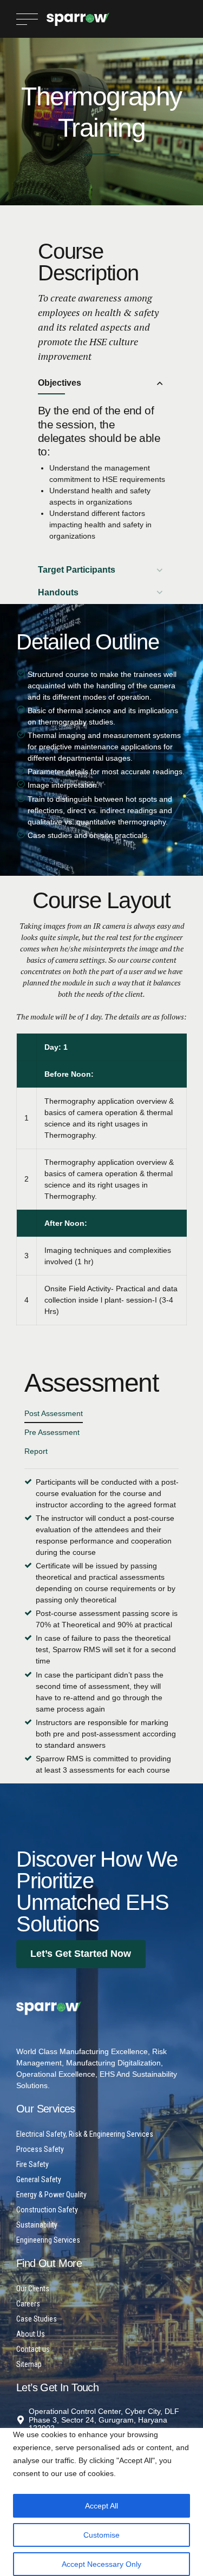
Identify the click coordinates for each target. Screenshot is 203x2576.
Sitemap (29, 2364)
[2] (49, 2008)
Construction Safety (47, 2210)
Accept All (101, 2506)
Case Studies (37, 2319)
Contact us (33, 2349)
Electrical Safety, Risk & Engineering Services (85, 2134)
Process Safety (40, 2149)
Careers (28, 2304)
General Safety (39, 2179)
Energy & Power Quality (51, 2195)
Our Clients (33, 2289)
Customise (101, 2535)
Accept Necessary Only (101, 2564)
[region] (101, 2499)
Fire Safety (32, 2164)
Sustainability (37, 2225)
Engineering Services (48, 2240)
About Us (31, 2334)
